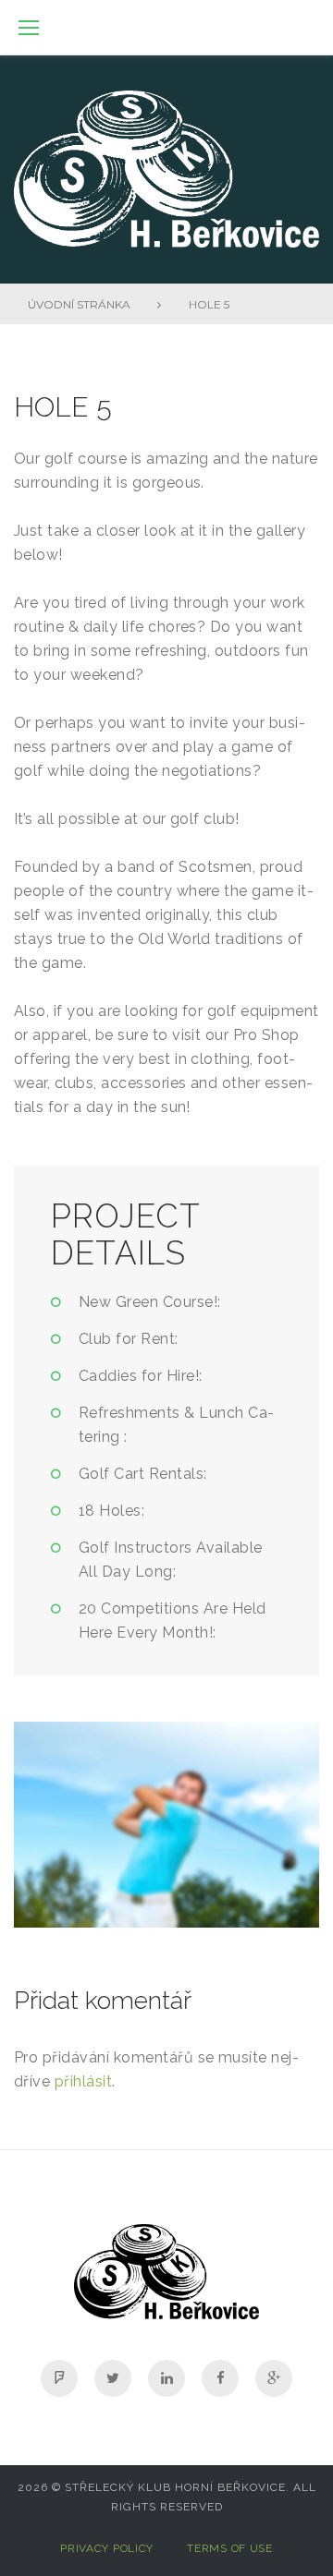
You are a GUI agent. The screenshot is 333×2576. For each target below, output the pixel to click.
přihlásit (83, 2081)
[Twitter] (113, 2378)
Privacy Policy (107, 2548)
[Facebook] (220, 2378)
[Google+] (274, 2378)
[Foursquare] (59, 2378)
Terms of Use (230, 2548)
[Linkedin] (166, 2378)
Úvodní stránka (79, 304)
